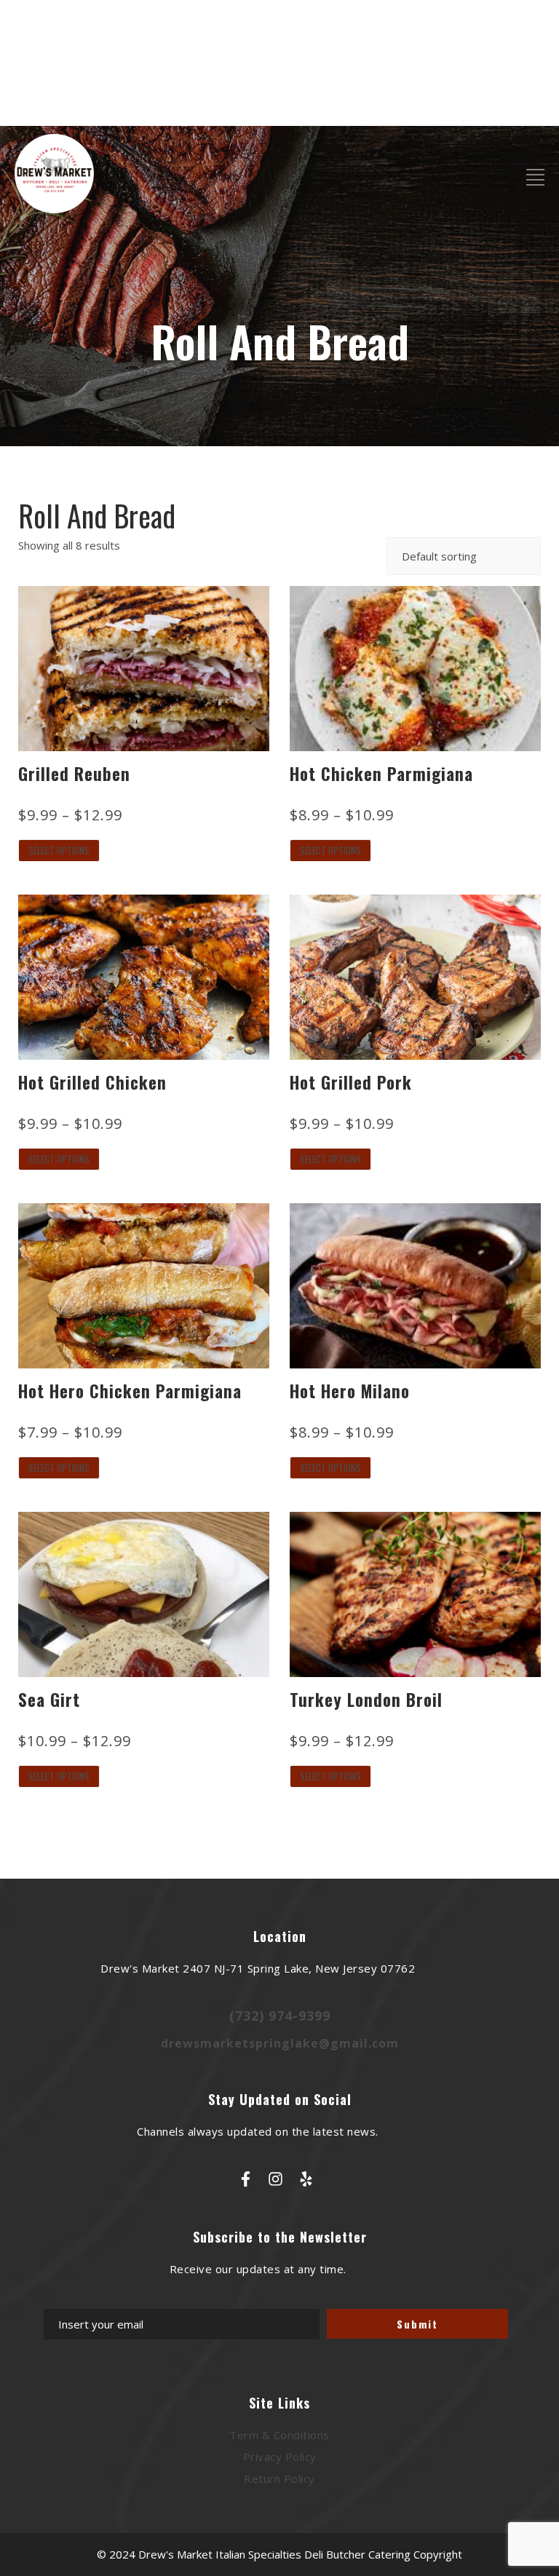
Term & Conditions (279, 2435)
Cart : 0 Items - (493, 103)
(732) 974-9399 (280, 2016)
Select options (59, 850)
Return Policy (279, 2478)
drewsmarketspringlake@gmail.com (280, 2043)
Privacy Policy (280, 2457)
